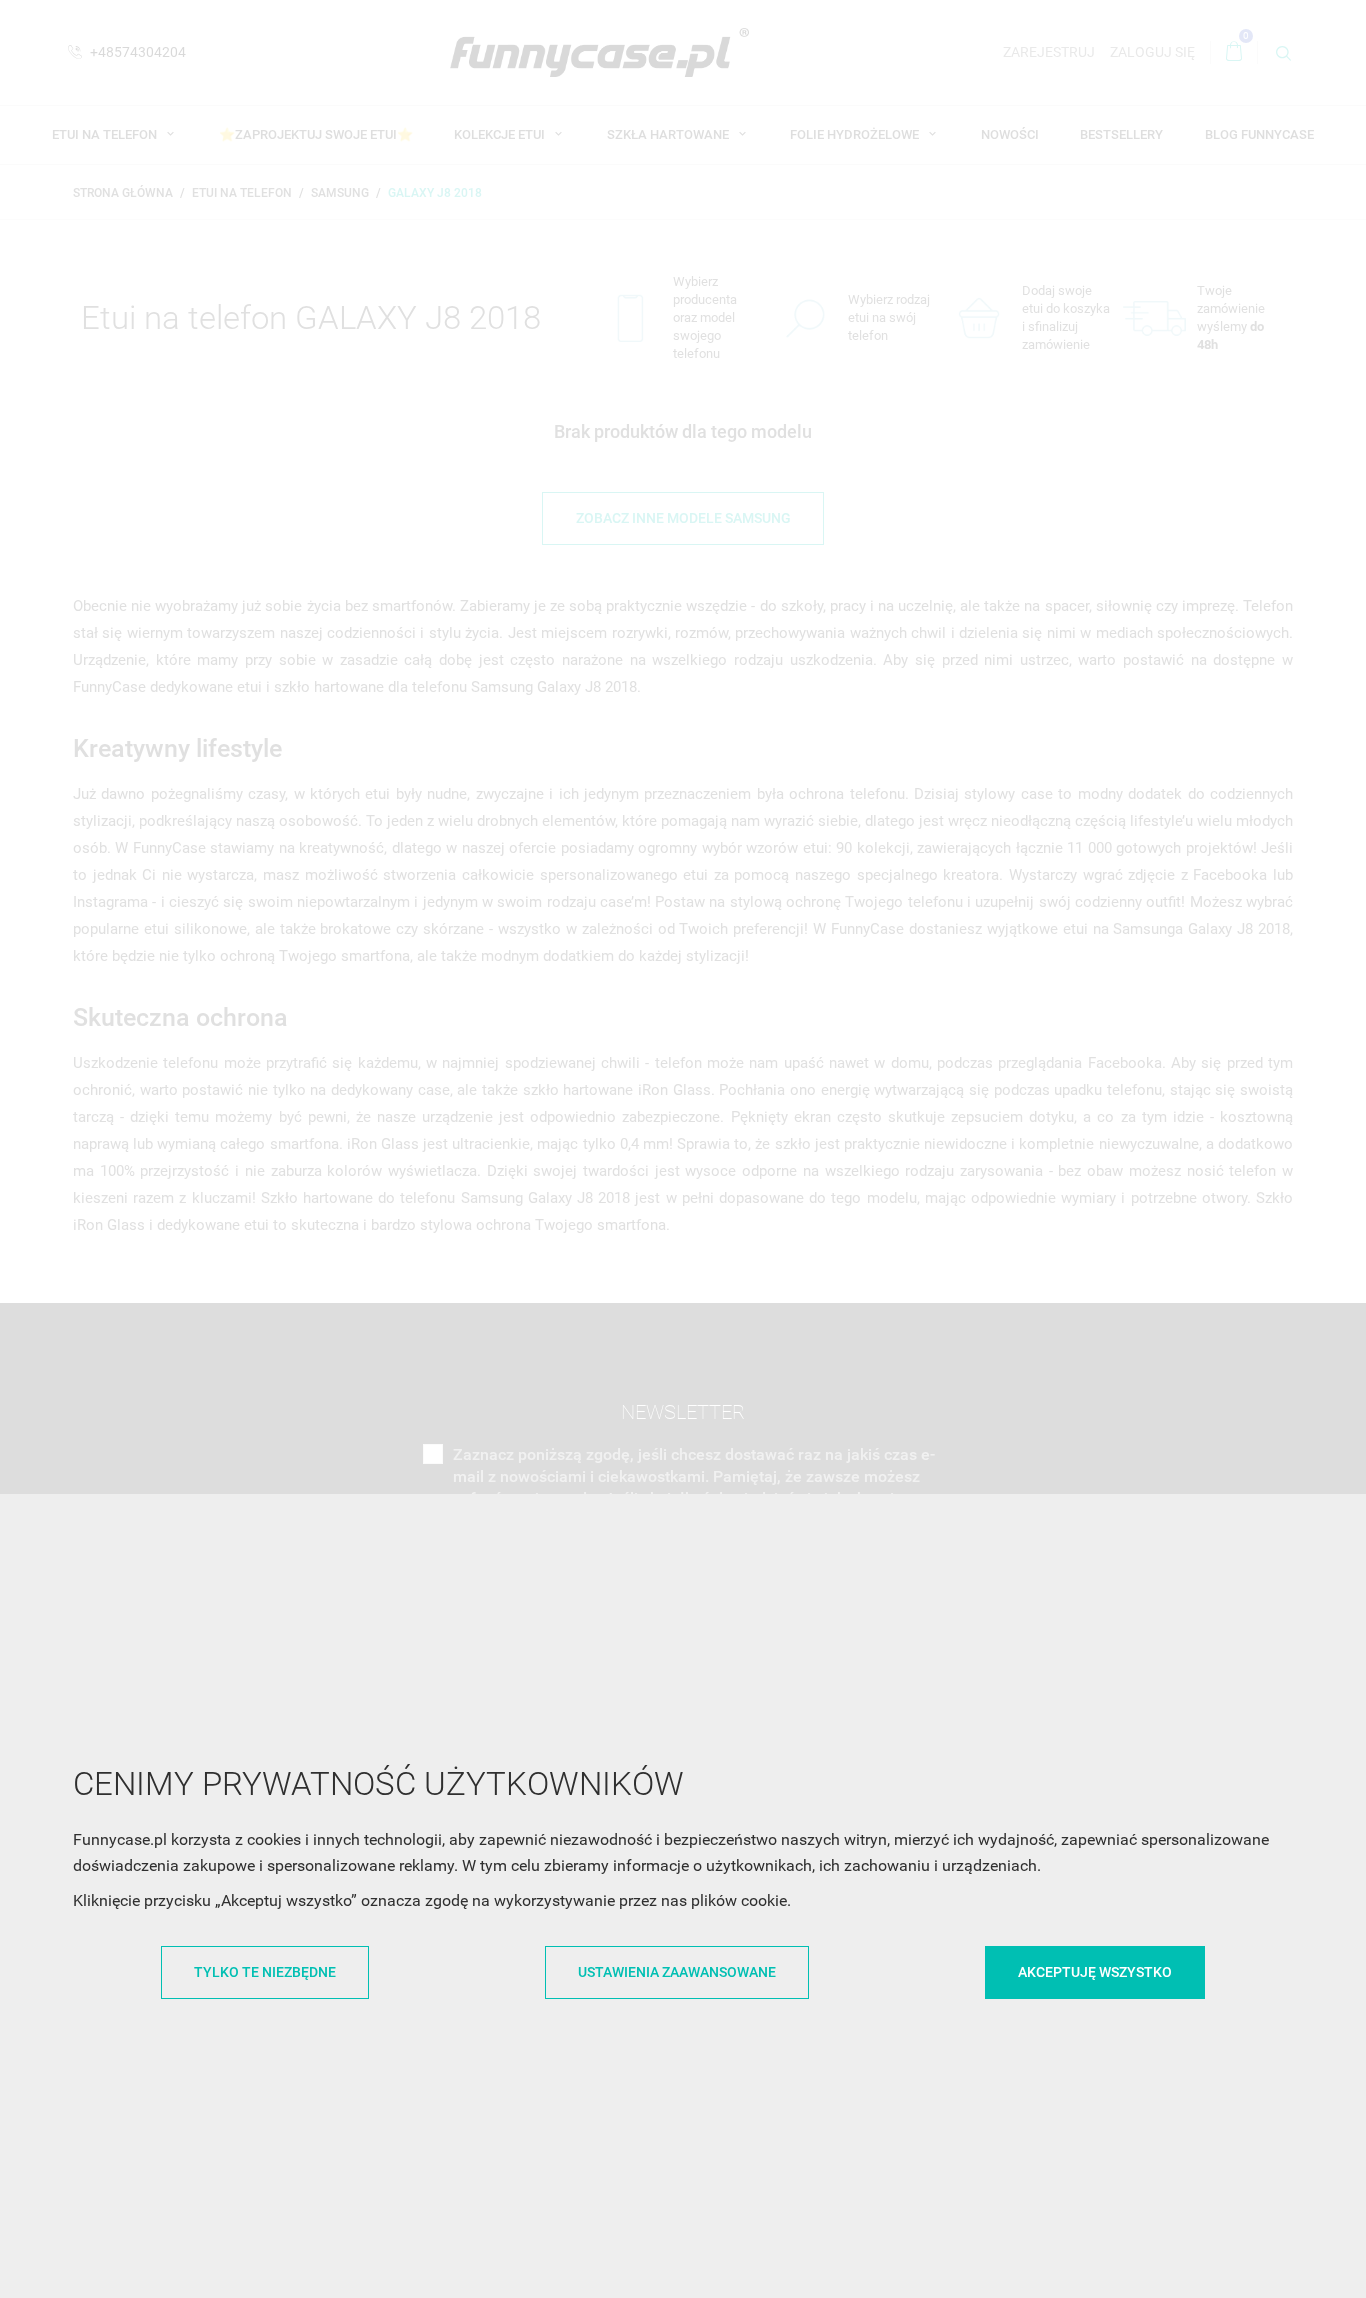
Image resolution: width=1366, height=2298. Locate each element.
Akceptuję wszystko (1095, 1972)
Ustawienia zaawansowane (677, 1972)
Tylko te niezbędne (265, 1972)
